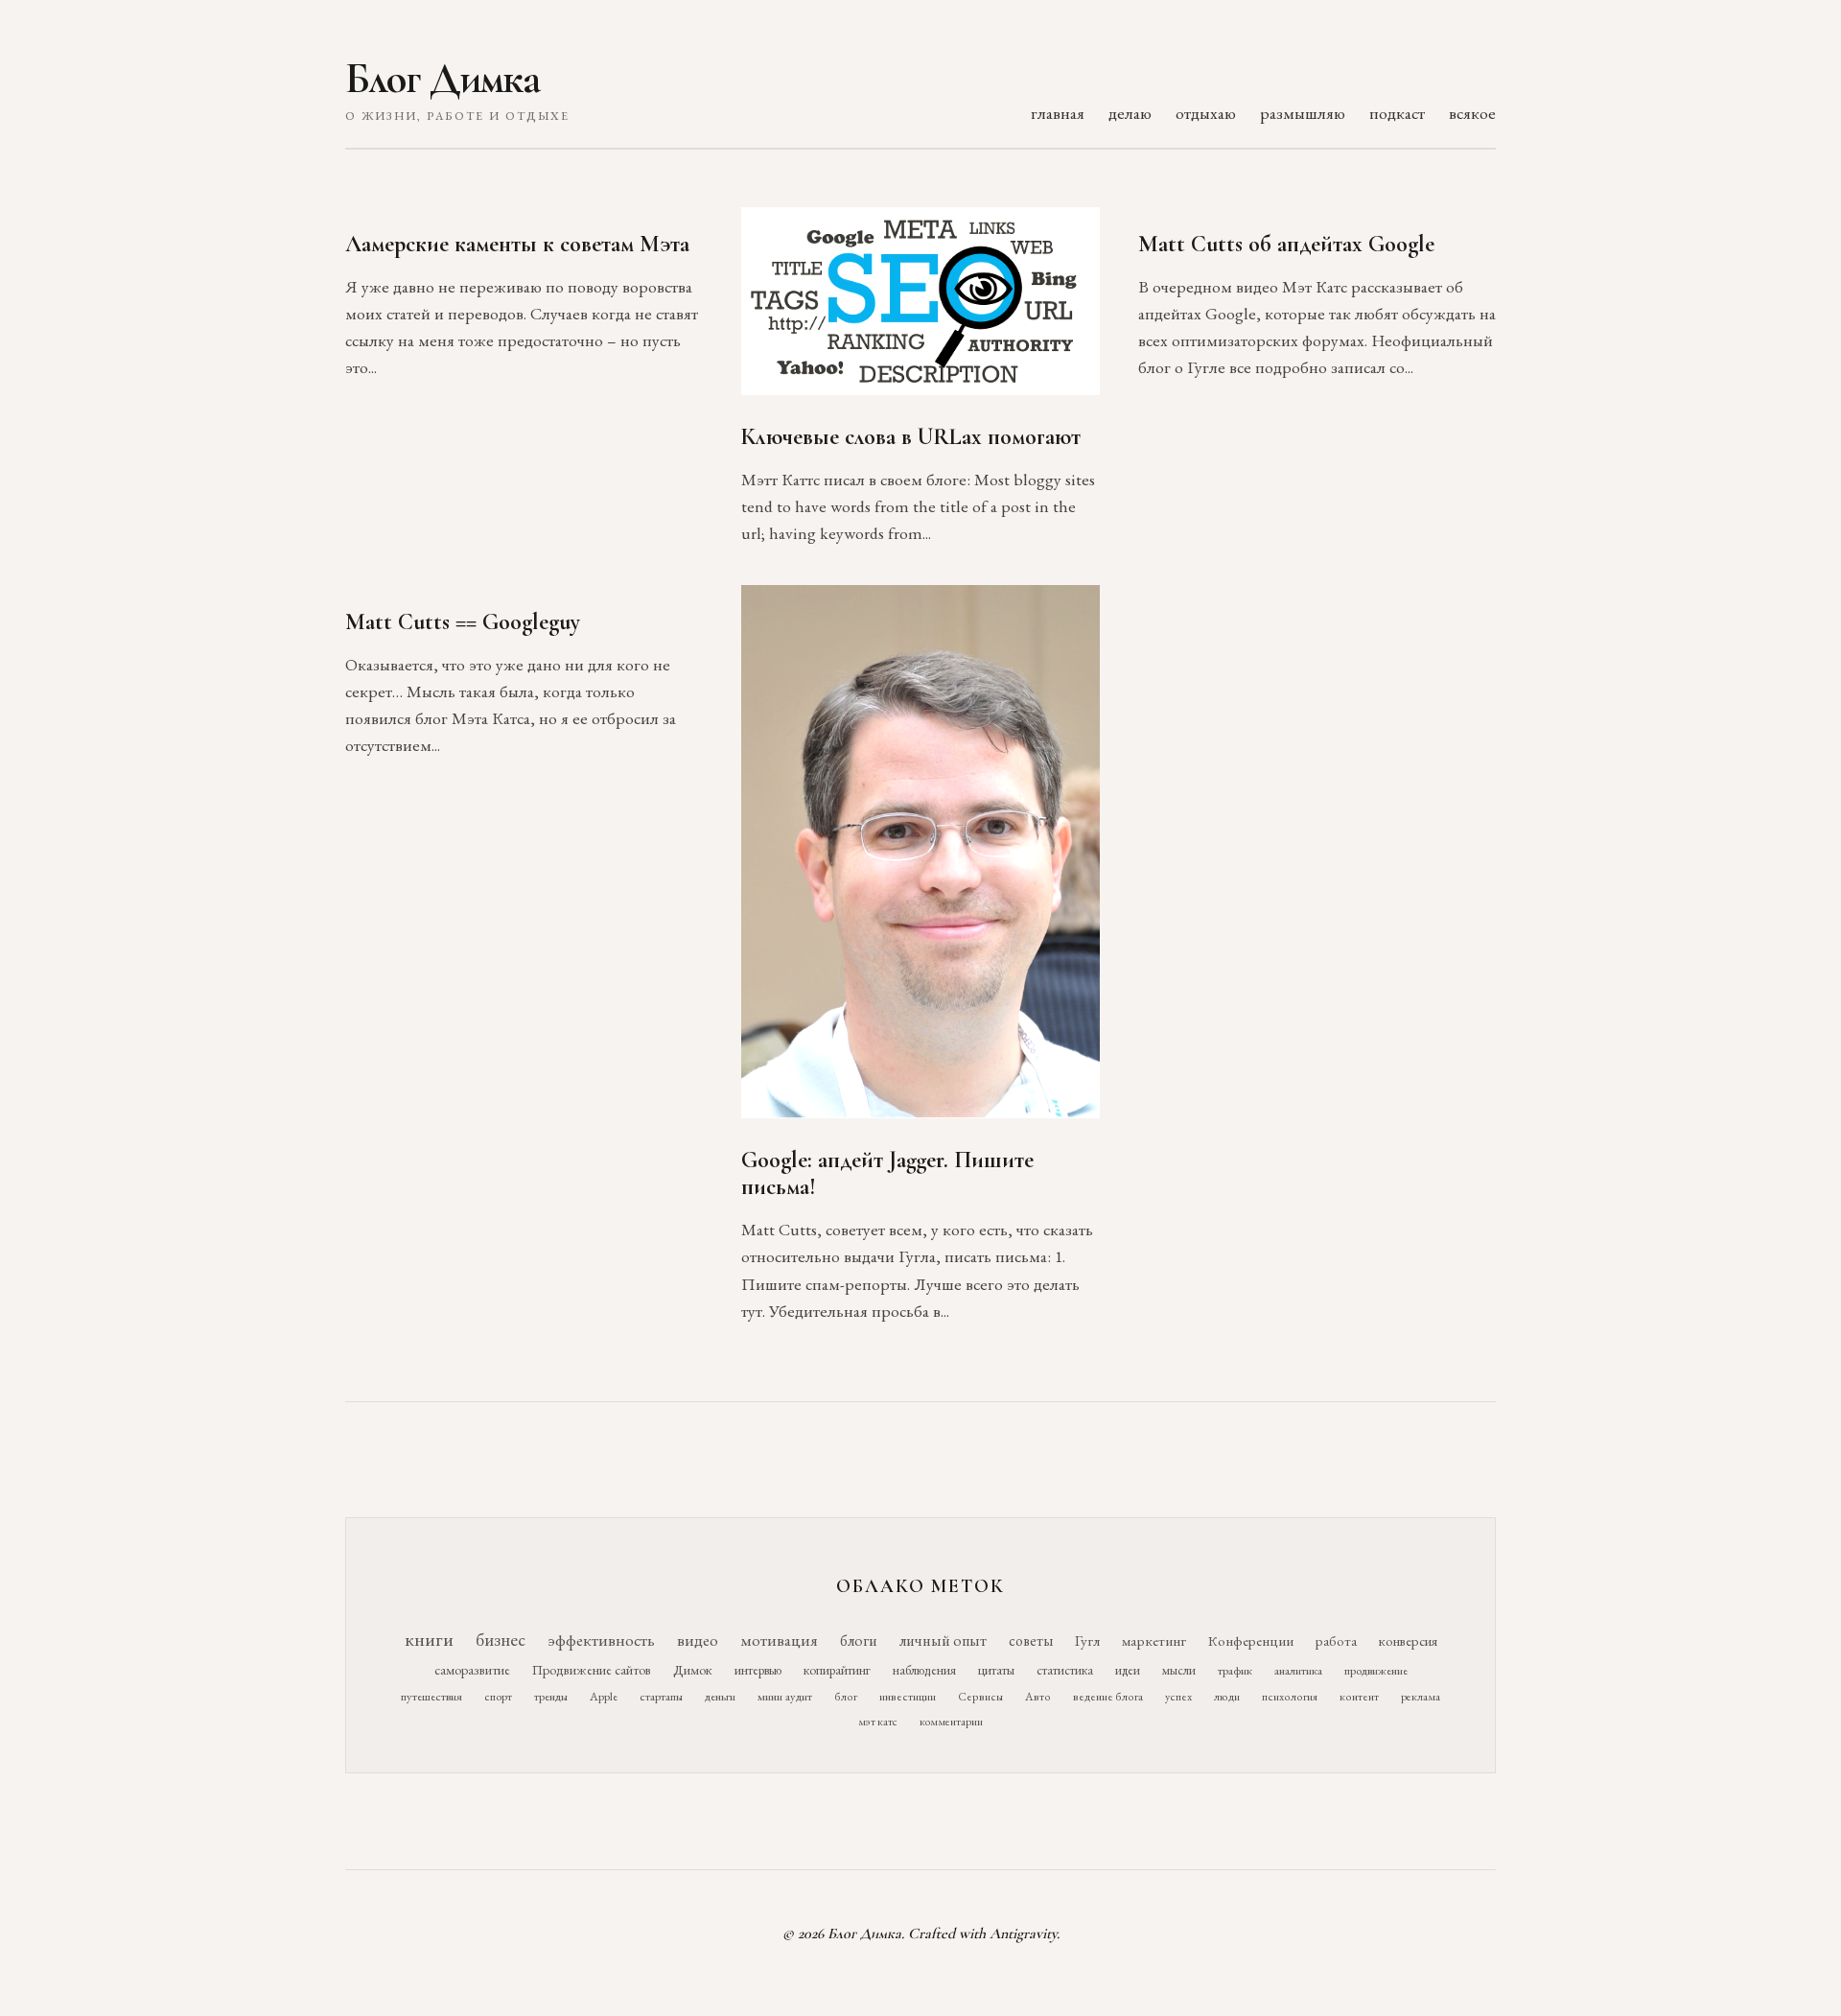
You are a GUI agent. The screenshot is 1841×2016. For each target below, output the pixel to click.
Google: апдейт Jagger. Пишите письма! (887, 1174)
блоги (859, 1641)
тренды (551, 1696)
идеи (1128, 1670)
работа (1336, 1641)
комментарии (951, 1722)
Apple (604, 1696)
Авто (1038, 1697)
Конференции (1251, 1641)
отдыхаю (1206, 113)
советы (1031, 1641)
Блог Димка (443, 79)
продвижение (1376, 1670)
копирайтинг (837, 1670)
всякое (1472, 113)
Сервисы (980, 1697)
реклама (1421, 1697)
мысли (1179, 1670)
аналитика (1298, 1670)
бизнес (501, 1640)
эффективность (601, 1640)
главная (1058, 113)
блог (846, 1697)
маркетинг (1154, 1641)
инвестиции (908, 1697)
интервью (758, 1670)
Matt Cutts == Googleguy (463, 622)
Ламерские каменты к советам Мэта (517, 244)
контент (1359, 1697)
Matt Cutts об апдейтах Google (1286, 244)
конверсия (1408, 1641)
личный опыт (943, 1641)
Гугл (1087, 1641)
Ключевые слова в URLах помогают (911, 437)
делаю (1130, 113)
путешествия (431, 1696)
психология (1290, 1697)
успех (1178, 1697)
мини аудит (785, 1696)
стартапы (661, 1696)
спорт (498, 1696)
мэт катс (878, 1722)
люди (1227, 1697)
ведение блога (1108, 1697)
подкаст (1397, 113)
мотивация (779, 1640)
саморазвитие (472, 1670)
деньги (720, 1696)
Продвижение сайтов (592, 1670)
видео (698, 1640)
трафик (1235, 1670)
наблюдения (924, 1670)
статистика (1065, 1670)
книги (429, 1639)
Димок (693, 1670)
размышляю (1303, 113)
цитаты (996, 1670)
